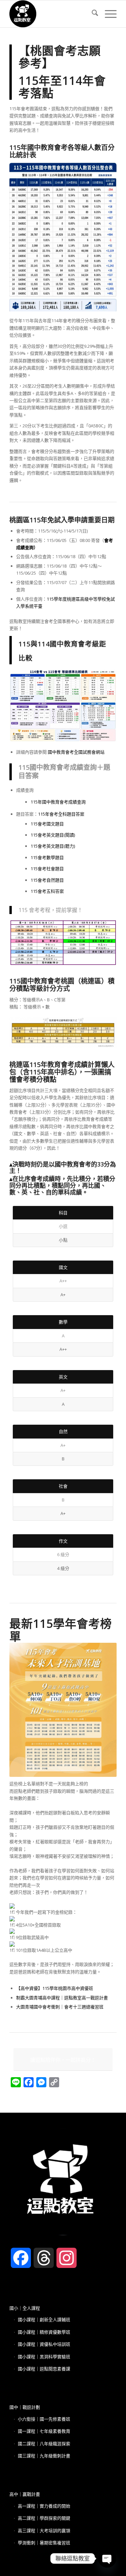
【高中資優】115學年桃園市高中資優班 (55, 1988)
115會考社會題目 (47, 869)
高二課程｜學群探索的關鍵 (44, 2518)
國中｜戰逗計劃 (25, 2407)
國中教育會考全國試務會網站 (76, 752)
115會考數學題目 (47, 857)
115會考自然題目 (47, 880)
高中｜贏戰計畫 (25, 2494)
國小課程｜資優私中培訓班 (44, 2344)
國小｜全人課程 (25, 2308)
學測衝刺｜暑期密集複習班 (44, 2543)
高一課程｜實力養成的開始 (44, 2506)
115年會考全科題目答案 (61, 814)
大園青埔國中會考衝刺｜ (40, 2007)
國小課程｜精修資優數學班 (44, 2332)
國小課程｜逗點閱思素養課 (44, 2369)
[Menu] (107, 14)
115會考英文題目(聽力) (53, 846)
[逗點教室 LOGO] (52, 14)
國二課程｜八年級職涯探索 (44, 2444)
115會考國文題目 (47, 824)
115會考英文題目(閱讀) (53, 835)
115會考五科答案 (47, 891)
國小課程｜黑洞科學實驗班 (44, 2357)
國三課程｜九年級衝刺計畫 (44, 2456)
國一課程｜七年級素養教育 (44, 2431)
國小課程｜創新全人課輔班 (44, 2320)
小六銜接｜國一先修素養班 (44, 2419)
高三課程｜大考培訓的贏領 (44, 2530)
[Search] (92, 14)
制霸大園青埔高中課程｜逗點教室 (49, 1998)
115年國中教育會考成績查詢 (58, 802)
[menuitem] (92, 14)
